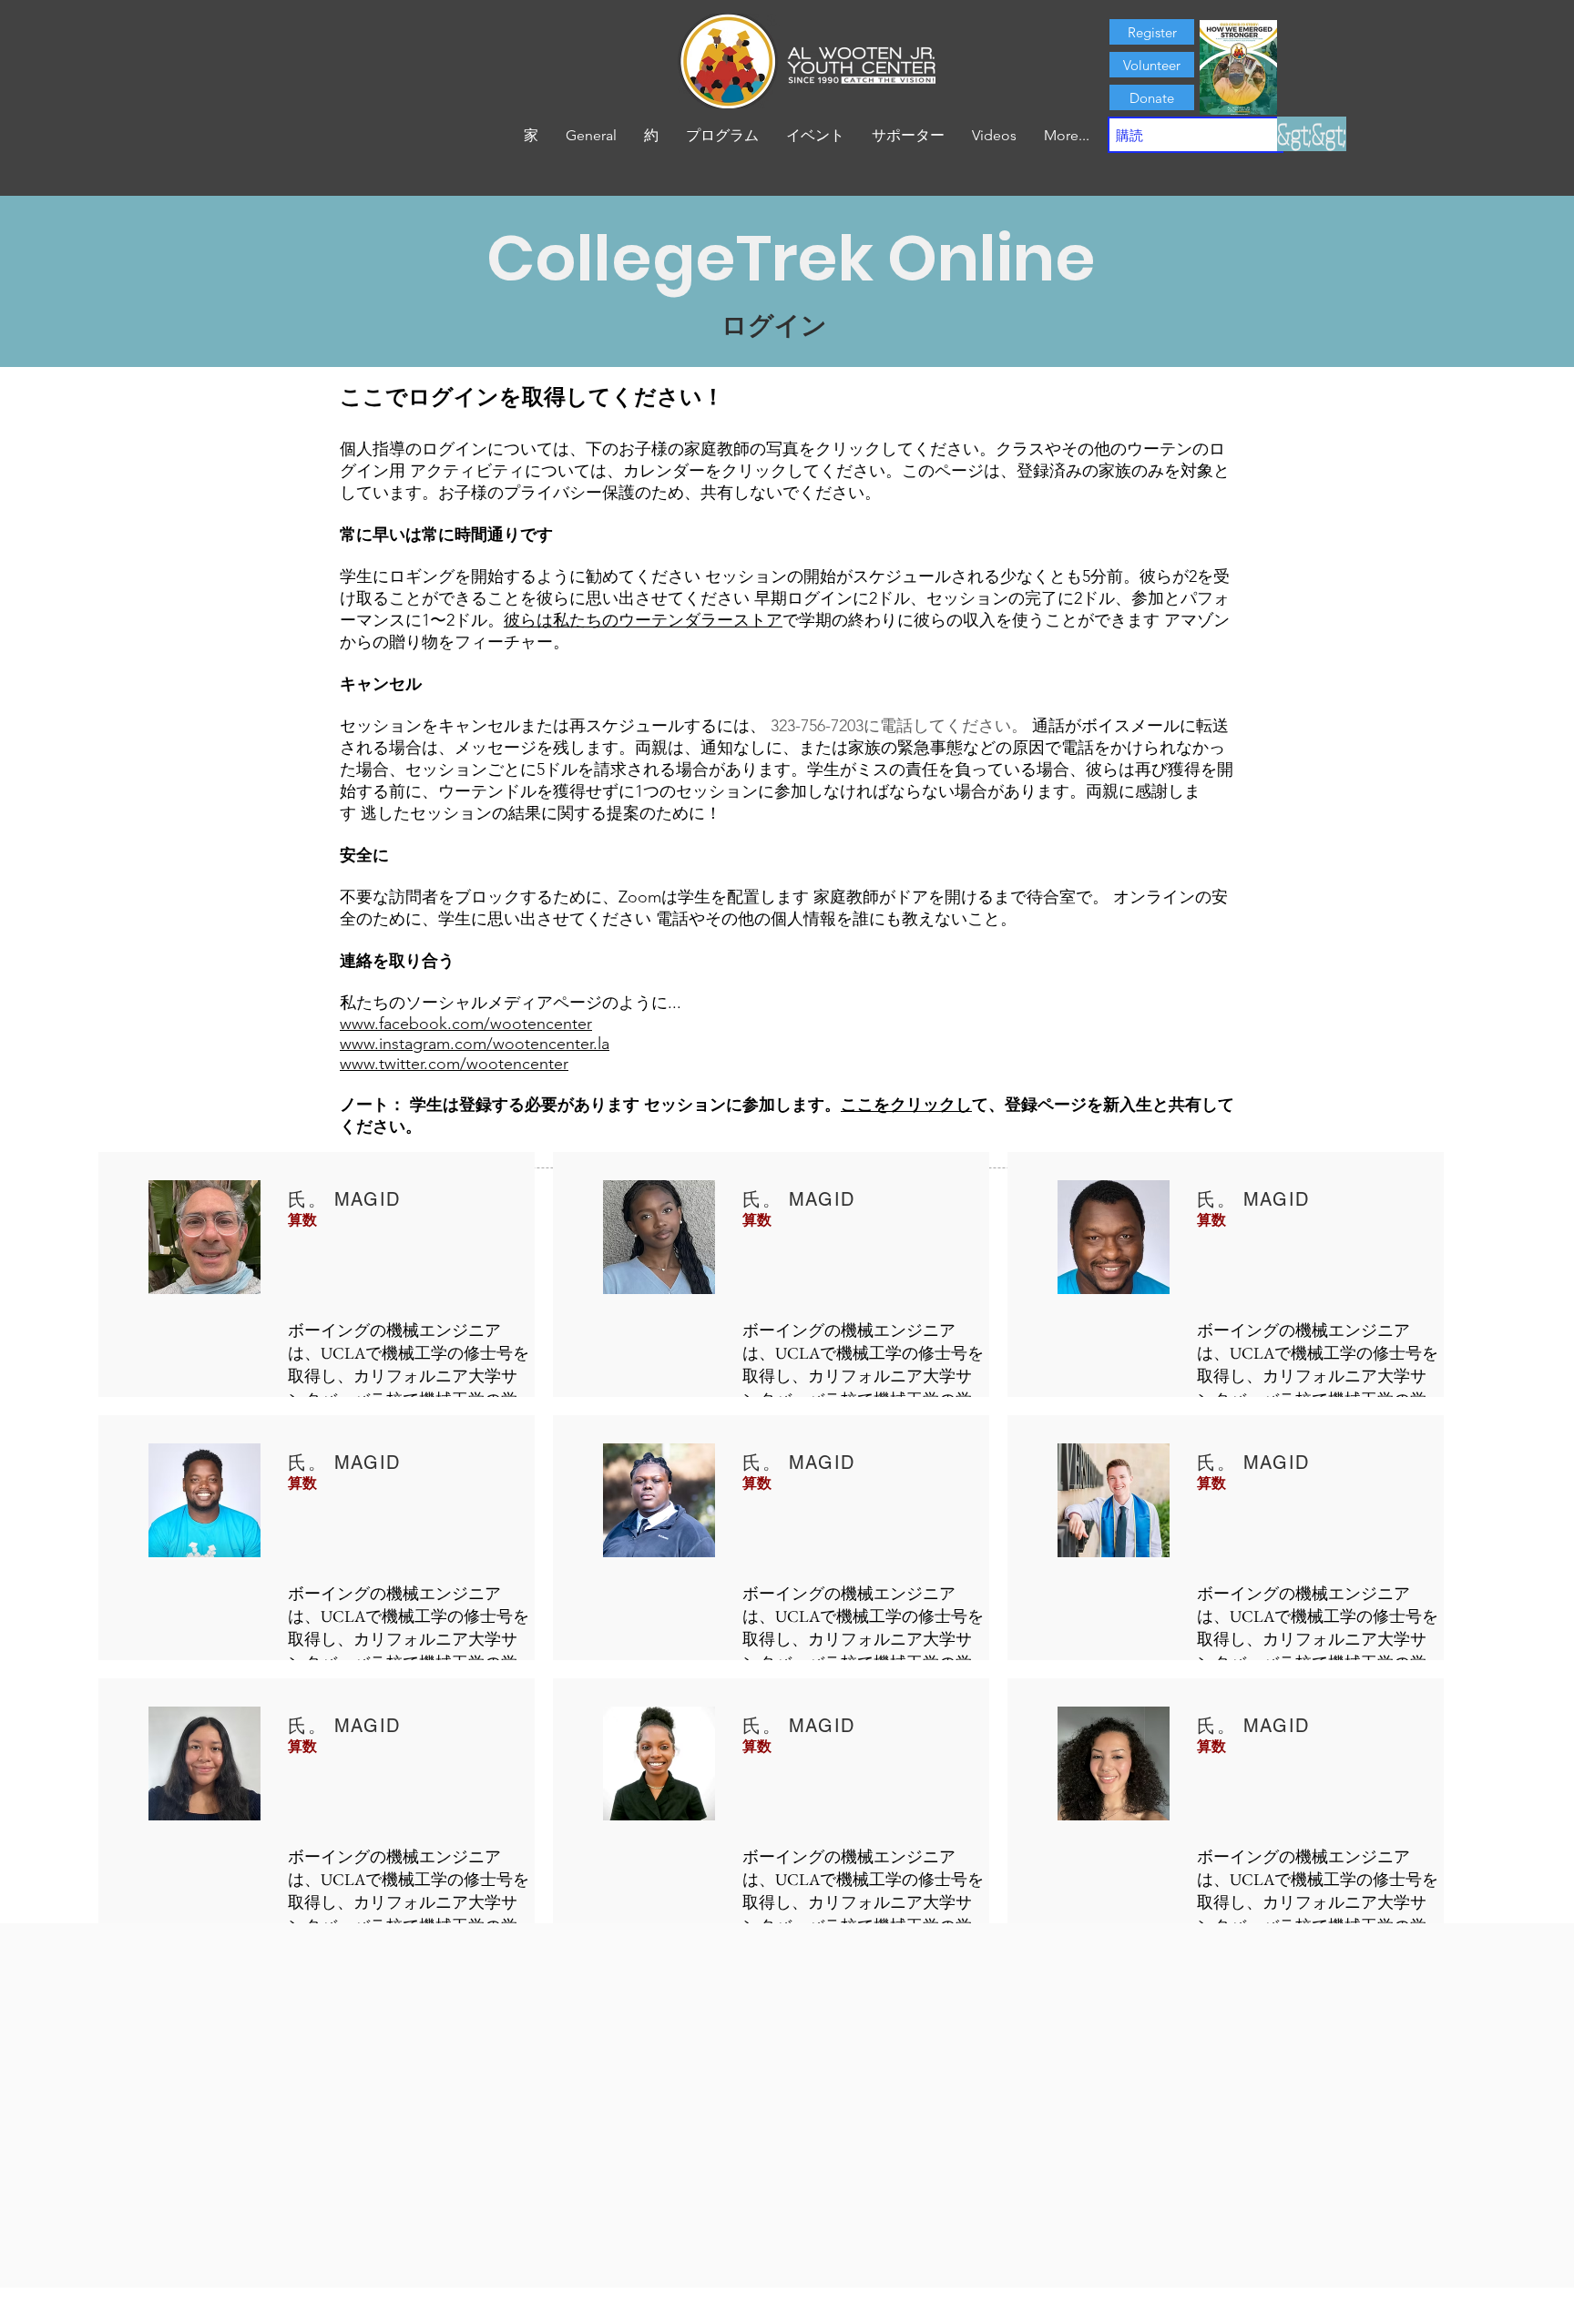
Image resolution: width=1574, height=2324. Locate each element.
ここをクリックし (906, 1105)
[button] (651, 136)
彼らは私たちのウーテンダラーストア (643, 620)
